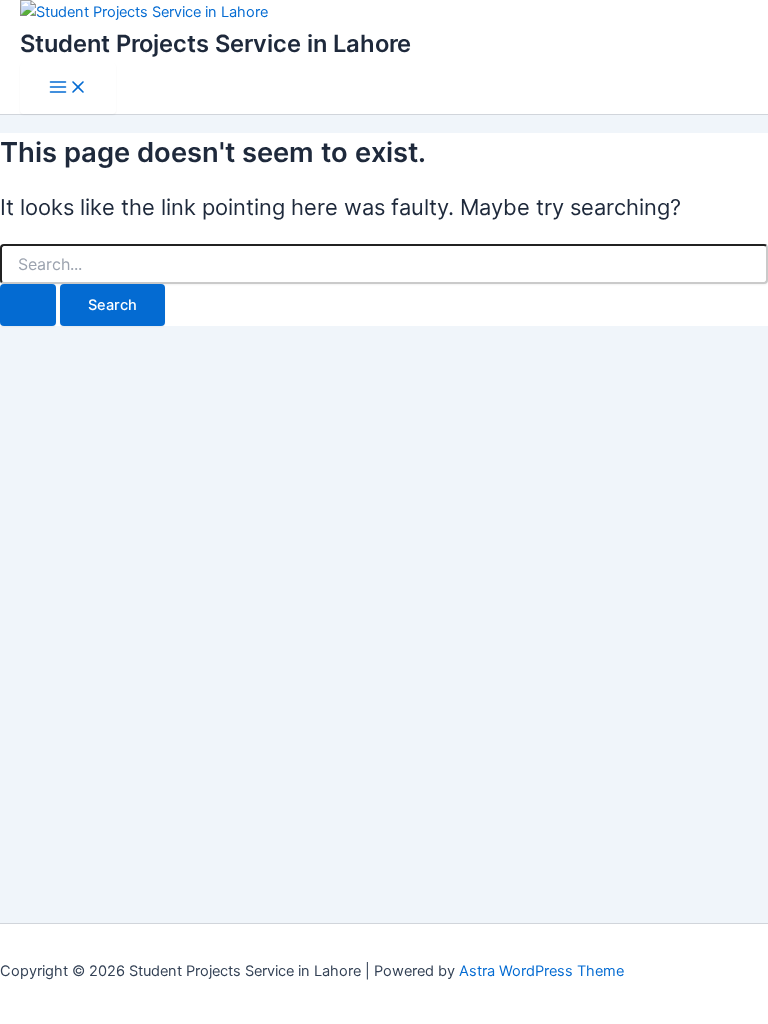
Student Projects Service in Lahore (215, 43)
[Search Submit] (28, 305)
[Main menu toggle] (68, 88)
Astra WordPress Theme (541, 971)
